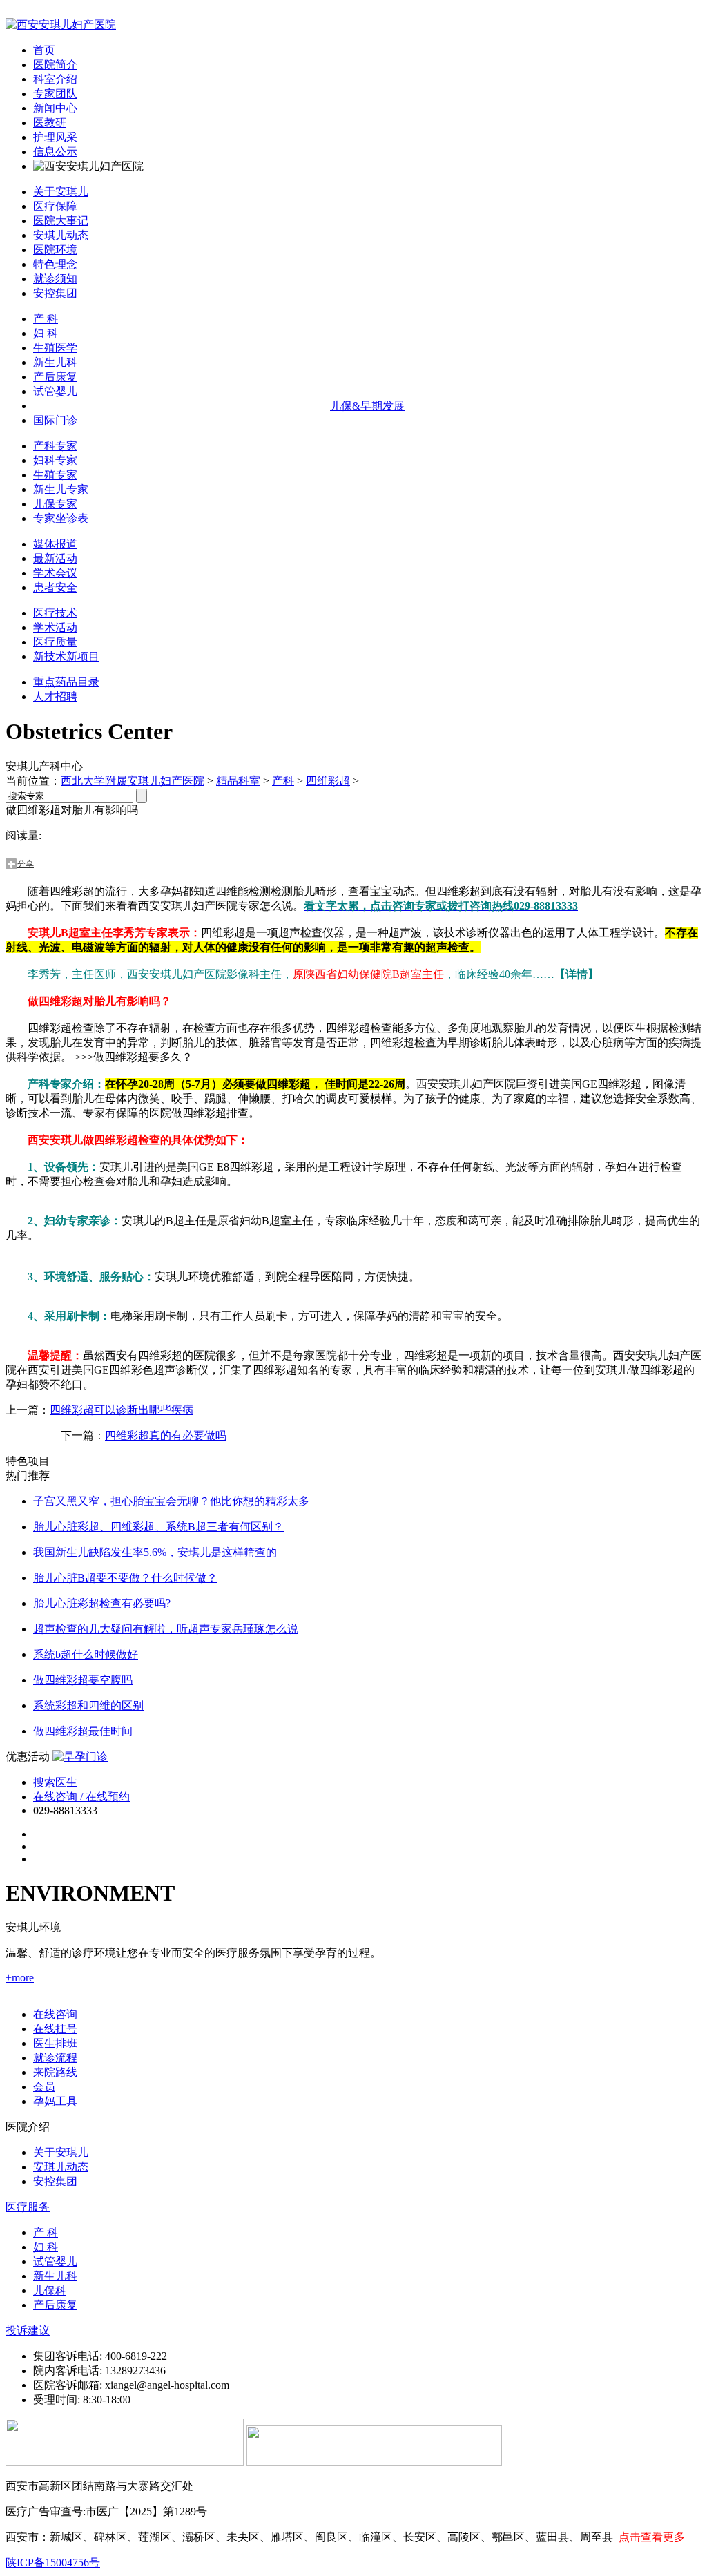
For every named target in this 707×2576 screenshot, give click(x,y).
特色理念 (55, 264)
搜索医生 (55, 1782)
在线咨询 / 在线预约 (81, 1797)
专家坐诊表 (61, 518)
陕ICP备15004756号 (53, 2563)
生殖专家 (55, 475)
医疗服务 (28, 2207)
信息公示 (55, 152)
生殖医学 (55, 348)
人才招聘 (55, 696)
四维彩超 (328, 781)
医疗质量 (55, 642)
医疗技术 (55, 613)
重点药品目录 (66, 682)
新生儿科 (55, 362)
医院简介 (55, 65)
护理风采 (55, 137)
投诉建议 (28, 2330)
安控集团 (55, 293)
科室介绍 (55, 79)
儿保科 (50, 2290)
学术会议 (55, 573)
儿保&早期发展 (367, 406)
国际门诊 (55, 420)
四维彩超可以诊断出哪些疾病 (122, 1410)
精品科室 (238, 781)
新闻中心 (55, 108)
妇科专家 (55, 460)
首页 (44, 50)
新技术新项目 (66, 656)
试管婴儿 (55, 391)
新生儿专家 (61, 489)
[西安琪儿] (61, 25)
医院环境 (55, 250)
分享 (26, 864)
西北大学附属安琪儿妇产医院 (133, 781)
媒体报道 (55, 544)
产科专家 (55, 446)
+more (20, 1978)
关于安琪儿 (61, 192)
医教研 (50, 123)
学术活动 (55, 627)
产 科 (46, 319)
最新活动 (55, 558)
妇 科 (46, 333)
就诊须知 (55, 279)
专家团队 (55, 94)
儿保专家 (55, 504)
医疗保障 (55, 206)
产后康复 (55, 377)
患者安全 (55, 587)
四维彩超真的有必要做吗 (166, 1435)
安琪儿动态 (61, 235)
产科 (283, 781)
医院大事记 (61, 221)
